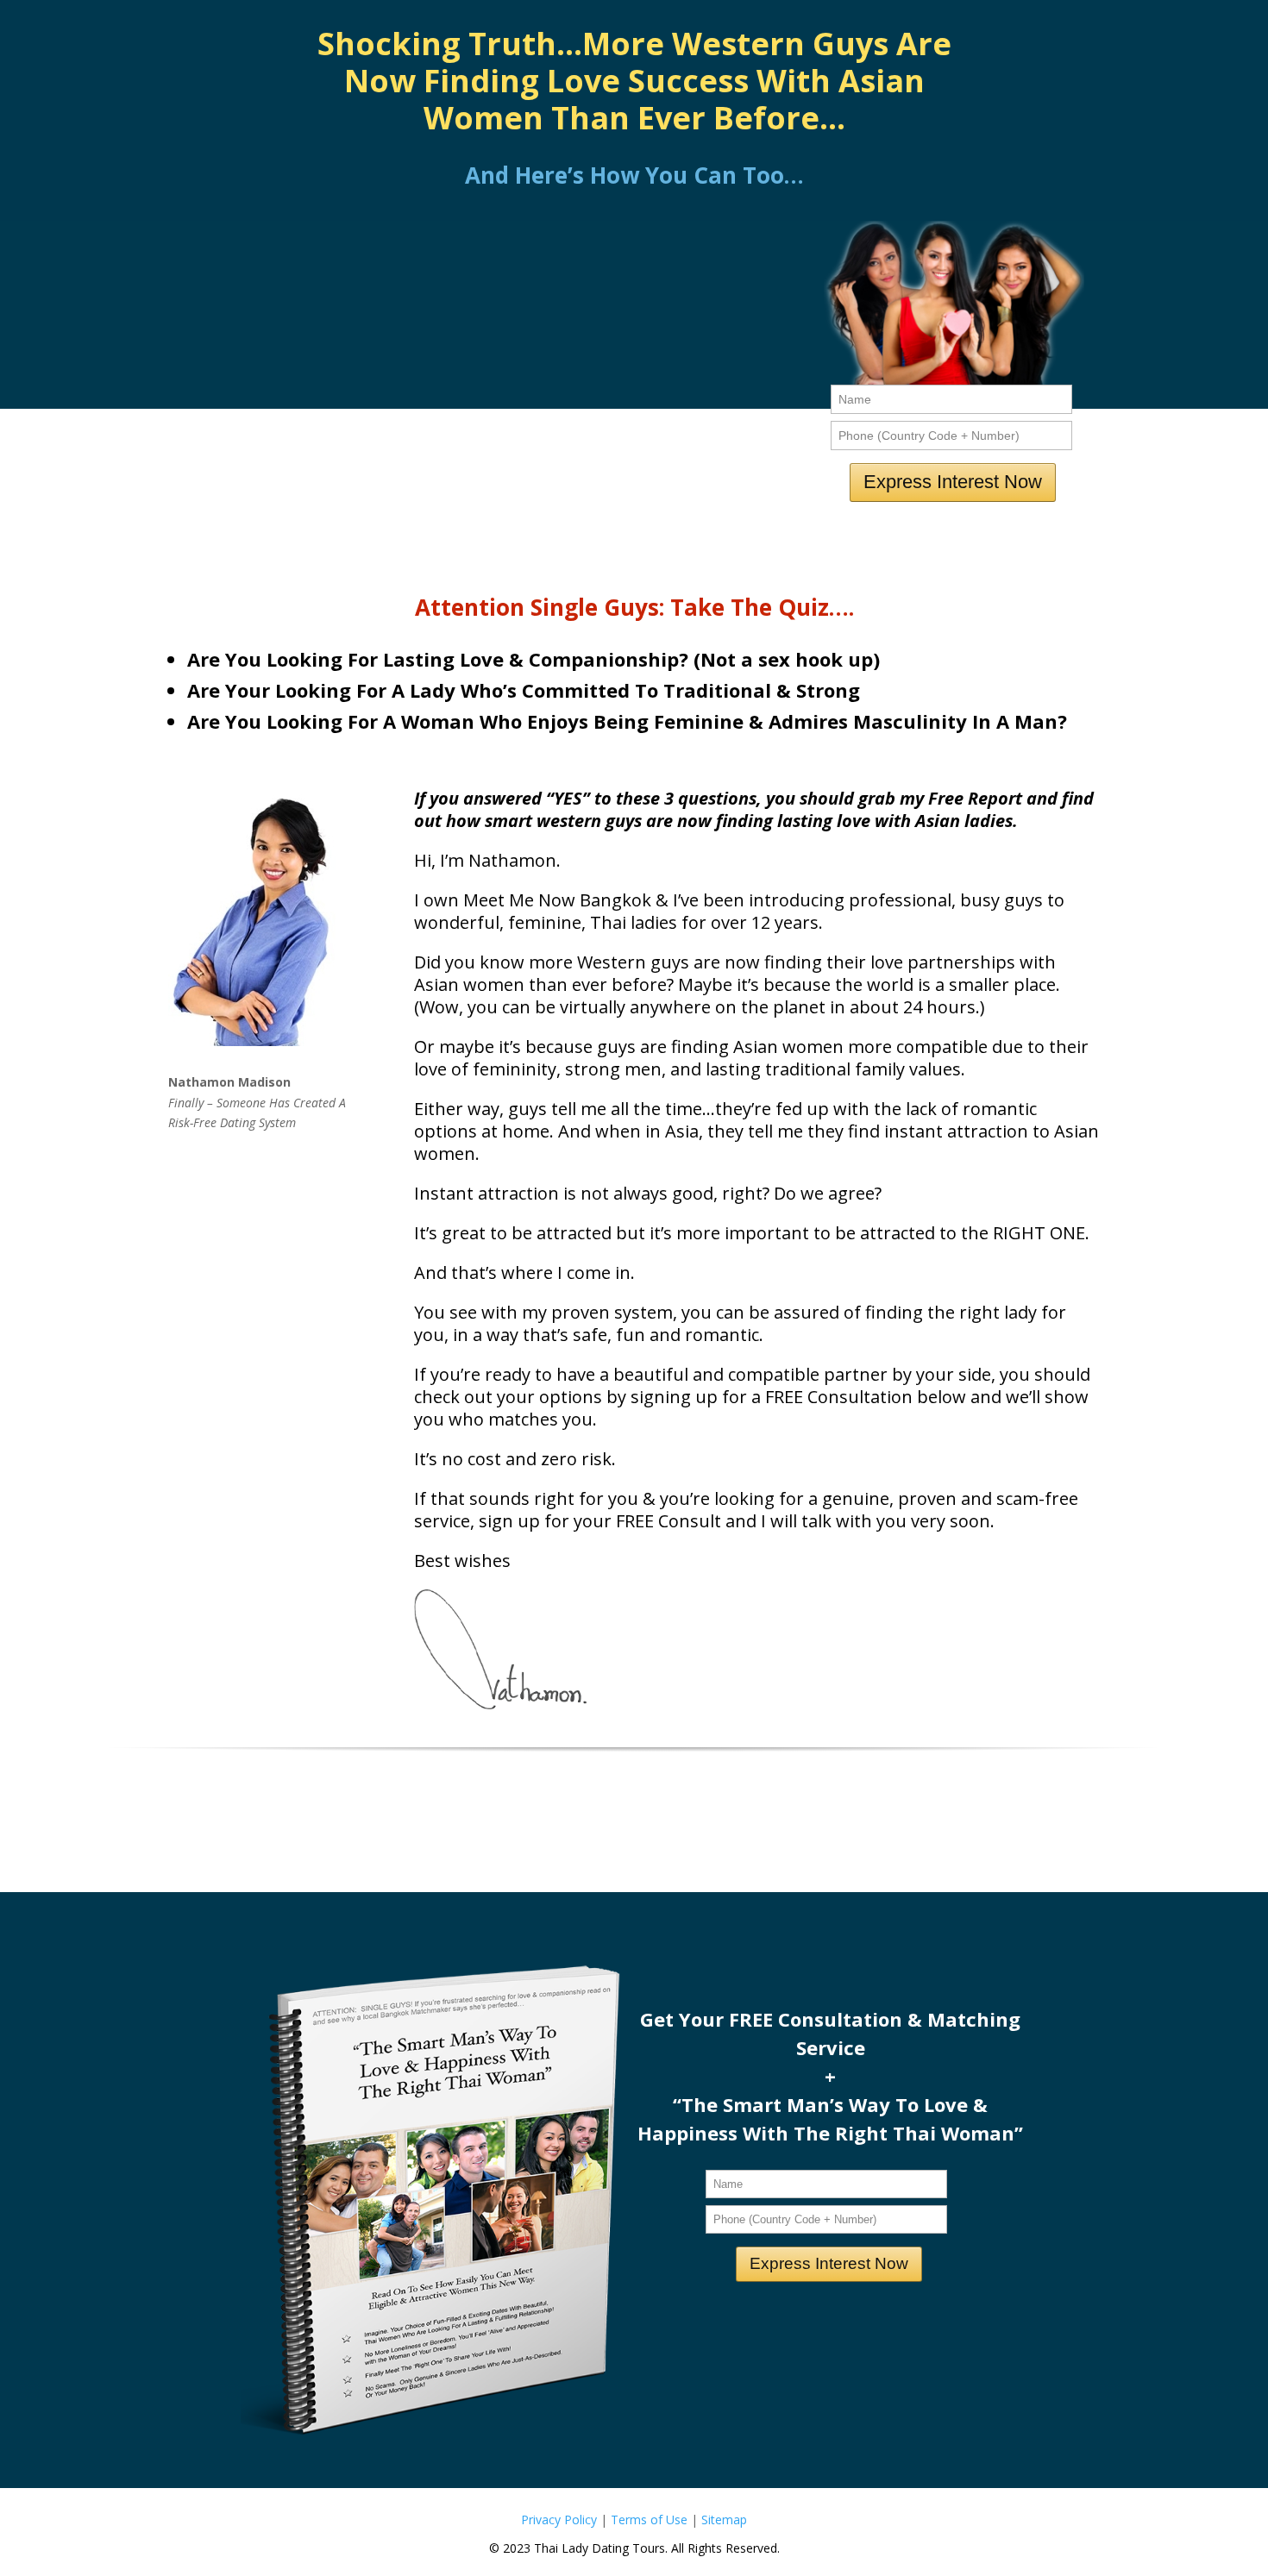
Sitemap (724, 2520)
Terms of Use (649, 2520)
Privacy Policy (559, 2520)
